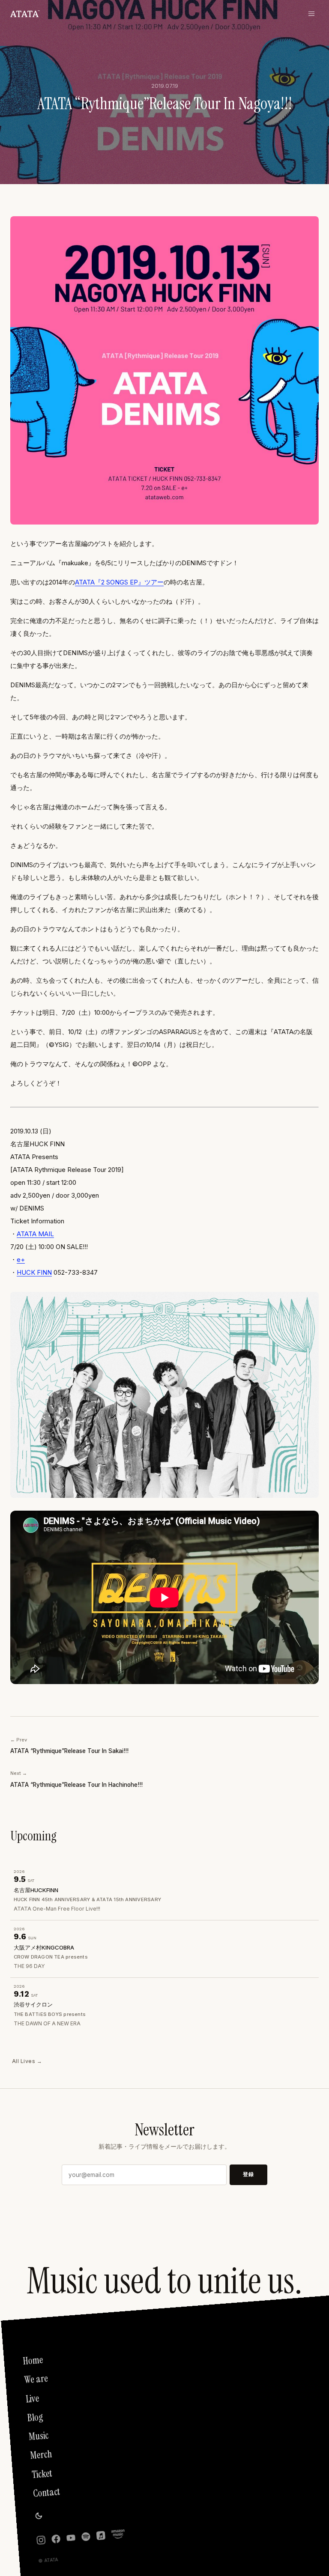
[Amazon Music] (118, 2534)
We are (36, 2380)
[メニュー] (314, 14)
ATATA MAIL (35, 1234)
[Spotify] (86, 2536)
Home (33, 2361)
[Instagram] (41, 2540)
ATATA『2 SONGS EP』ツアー (119, 582)
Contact (46, 2493)
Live (32, 2399)
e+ (21, 1260)
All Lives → (27, 2061)
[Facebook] (56, 2539)
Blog (35, 2418)
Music (39, 2436)
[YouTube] (71, 2538)
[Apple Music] (101, 2536)
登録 (248, 2174)
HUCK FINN (34, 1272)
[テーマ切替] (39, 2516)
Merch (41, 2455)
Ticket (42, 2474)
